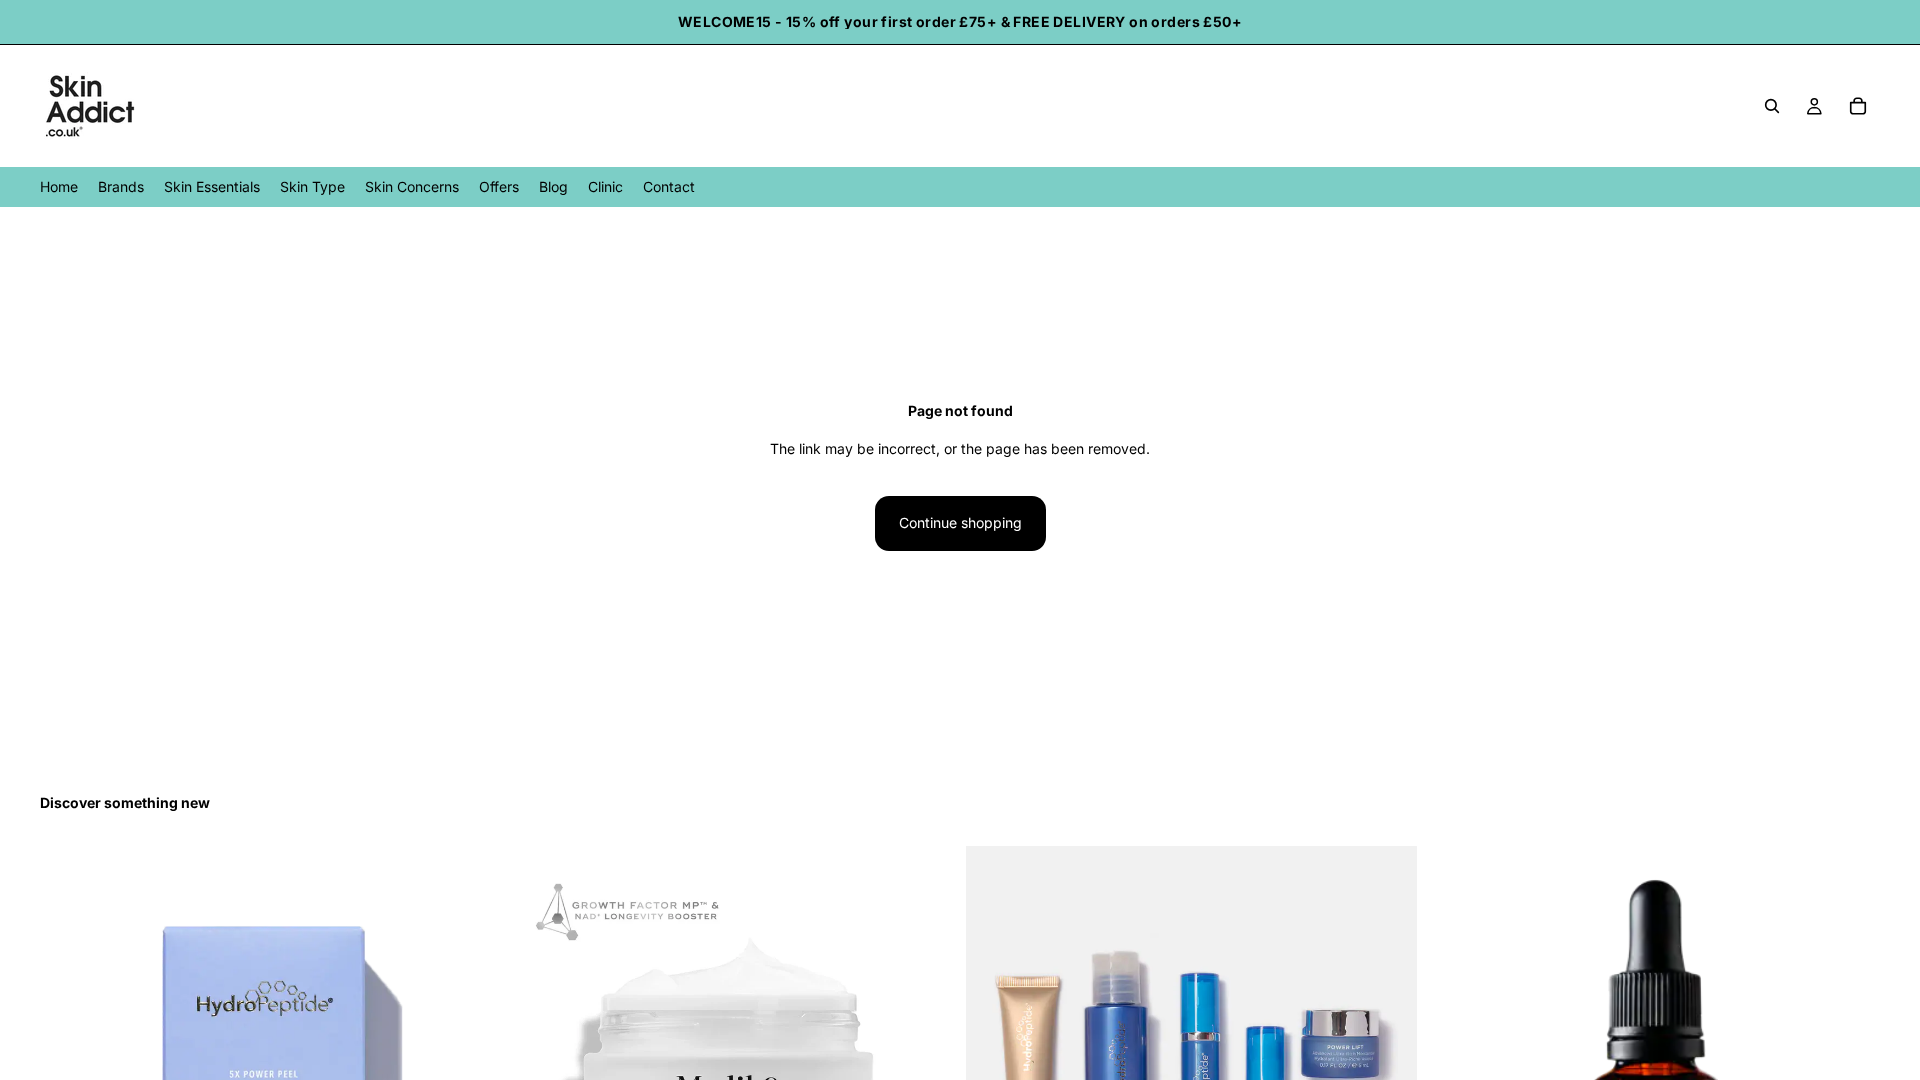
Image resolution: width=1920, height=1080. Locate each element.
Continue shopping (960, 522)
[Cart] (1858, 106)
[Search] (1772, 106)
